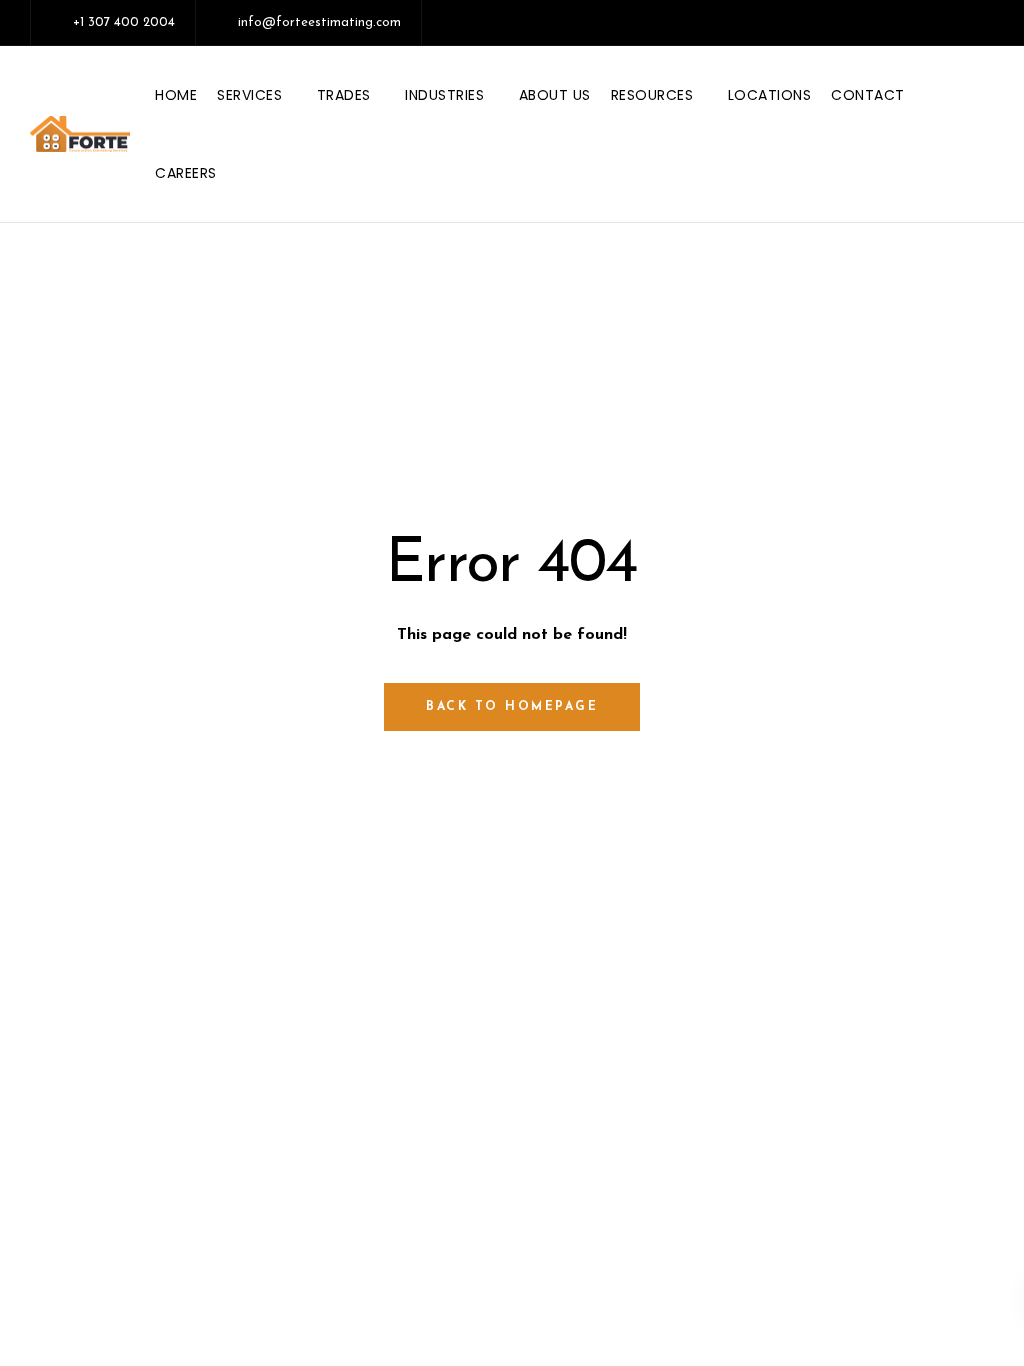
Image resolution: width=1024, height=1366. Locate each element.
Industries (444, 95)
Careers (186, 173)
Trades (344, 95)
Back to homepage (512, 707)
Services (249, 95)
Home (176, 95)
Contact (868, 95)
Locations (770, 95)
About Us (555, 95)
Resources (652, 95)
